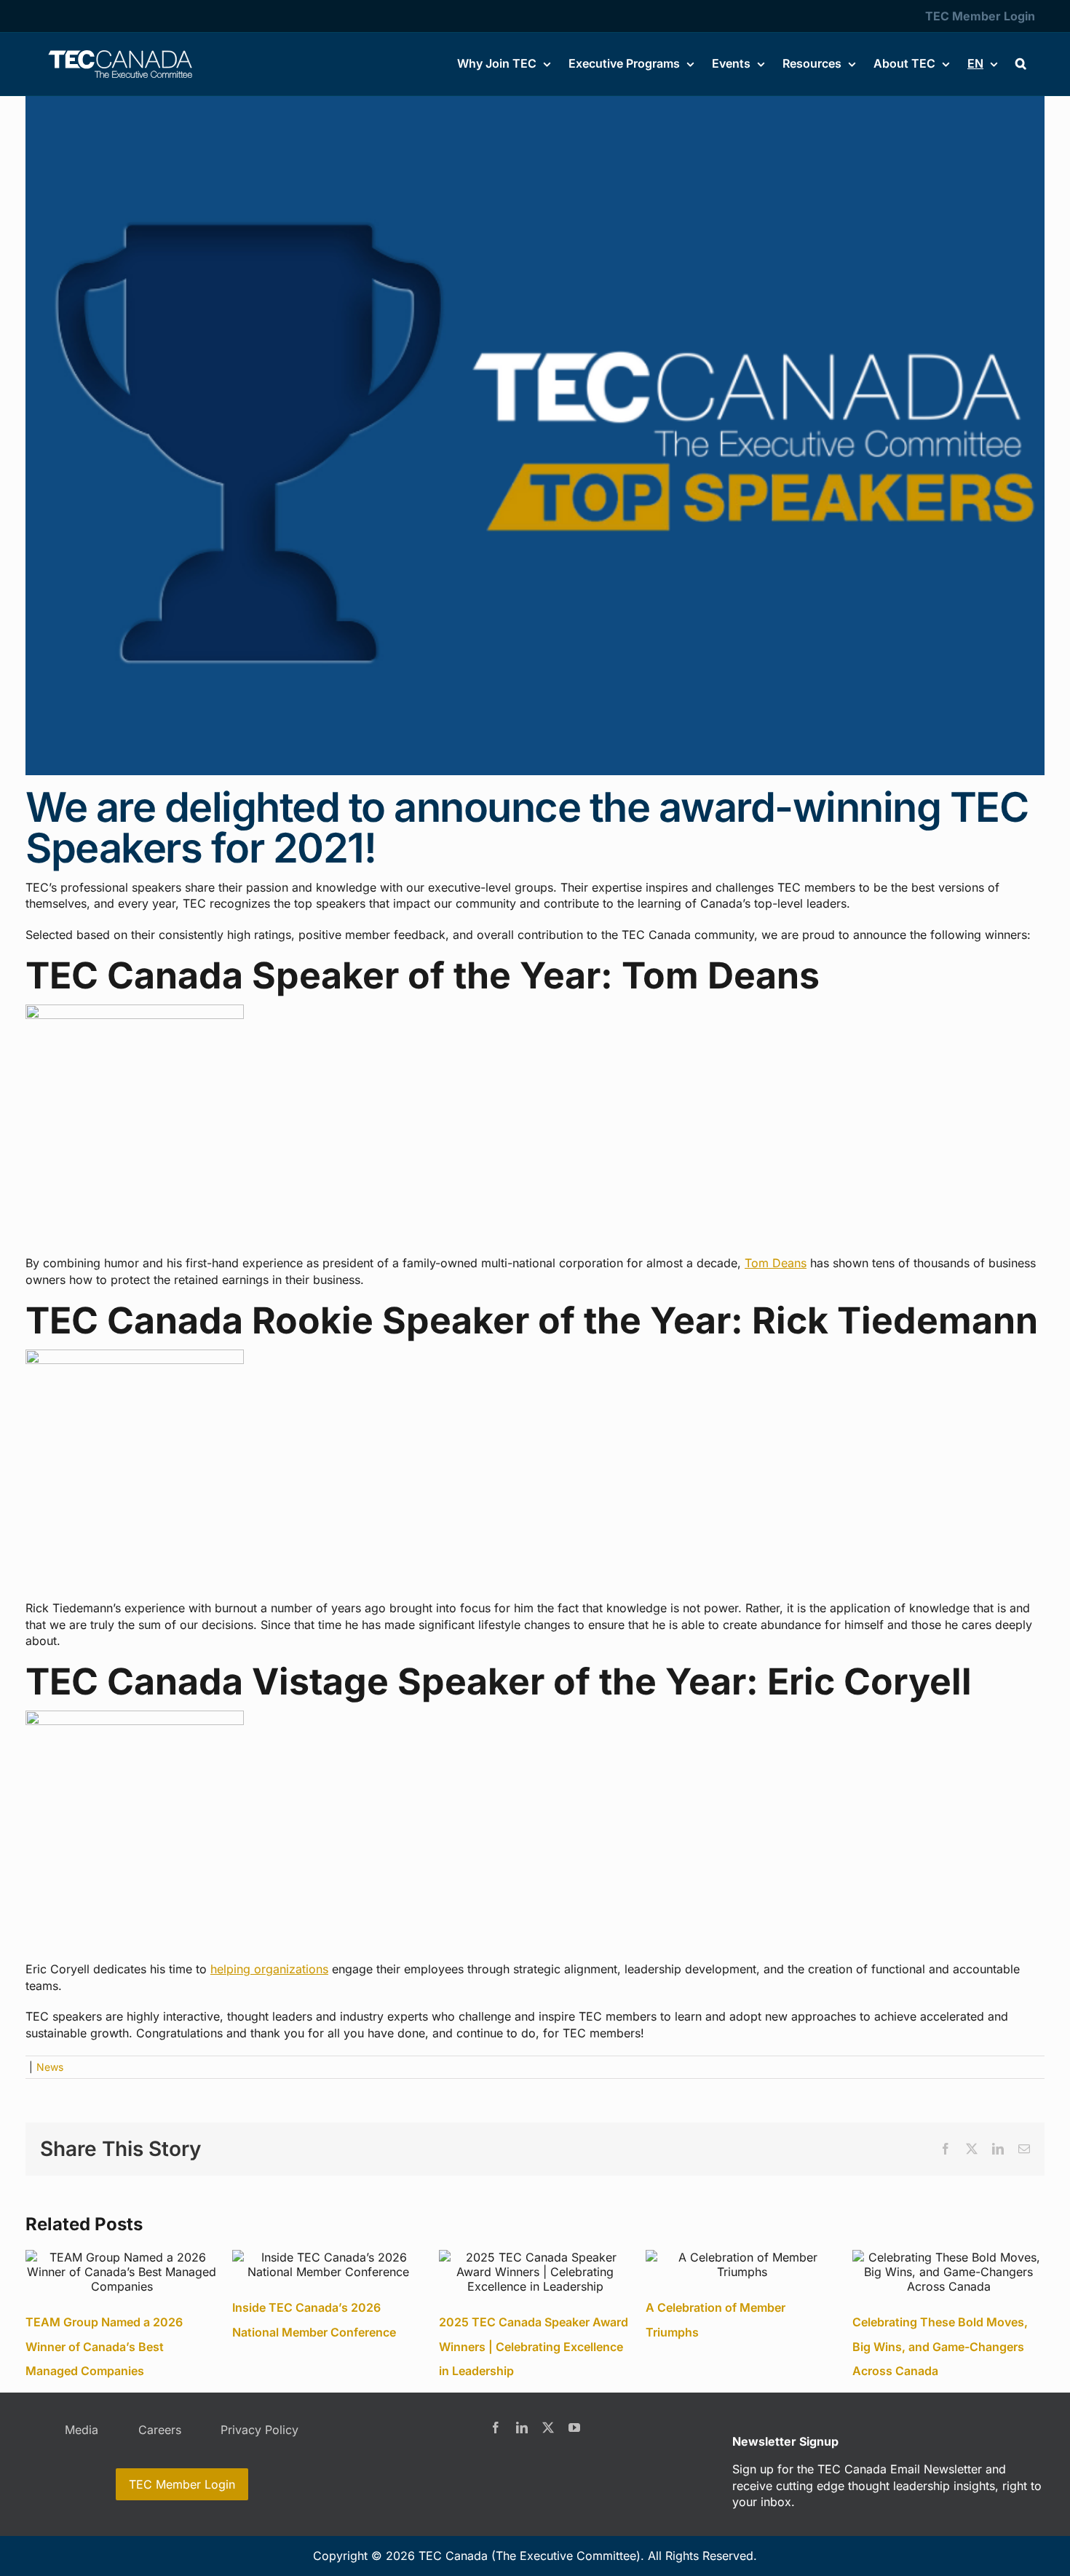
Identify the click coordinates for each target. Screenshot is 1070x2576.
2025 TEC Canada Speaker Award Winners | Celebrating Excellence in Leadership (534, 2346)
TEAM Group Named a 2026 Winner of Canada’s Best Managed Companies (104, 2346)
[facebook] (496, 2428)
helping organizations (269, 1969)
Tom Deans (776, 1263)
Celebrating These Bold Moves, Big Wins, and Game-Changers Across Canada (940, 2346)
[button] (1021, 63)
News (50, 2067)
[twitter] (548, 2428)
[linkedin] (522, 2428)
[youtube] (574, 2428)
